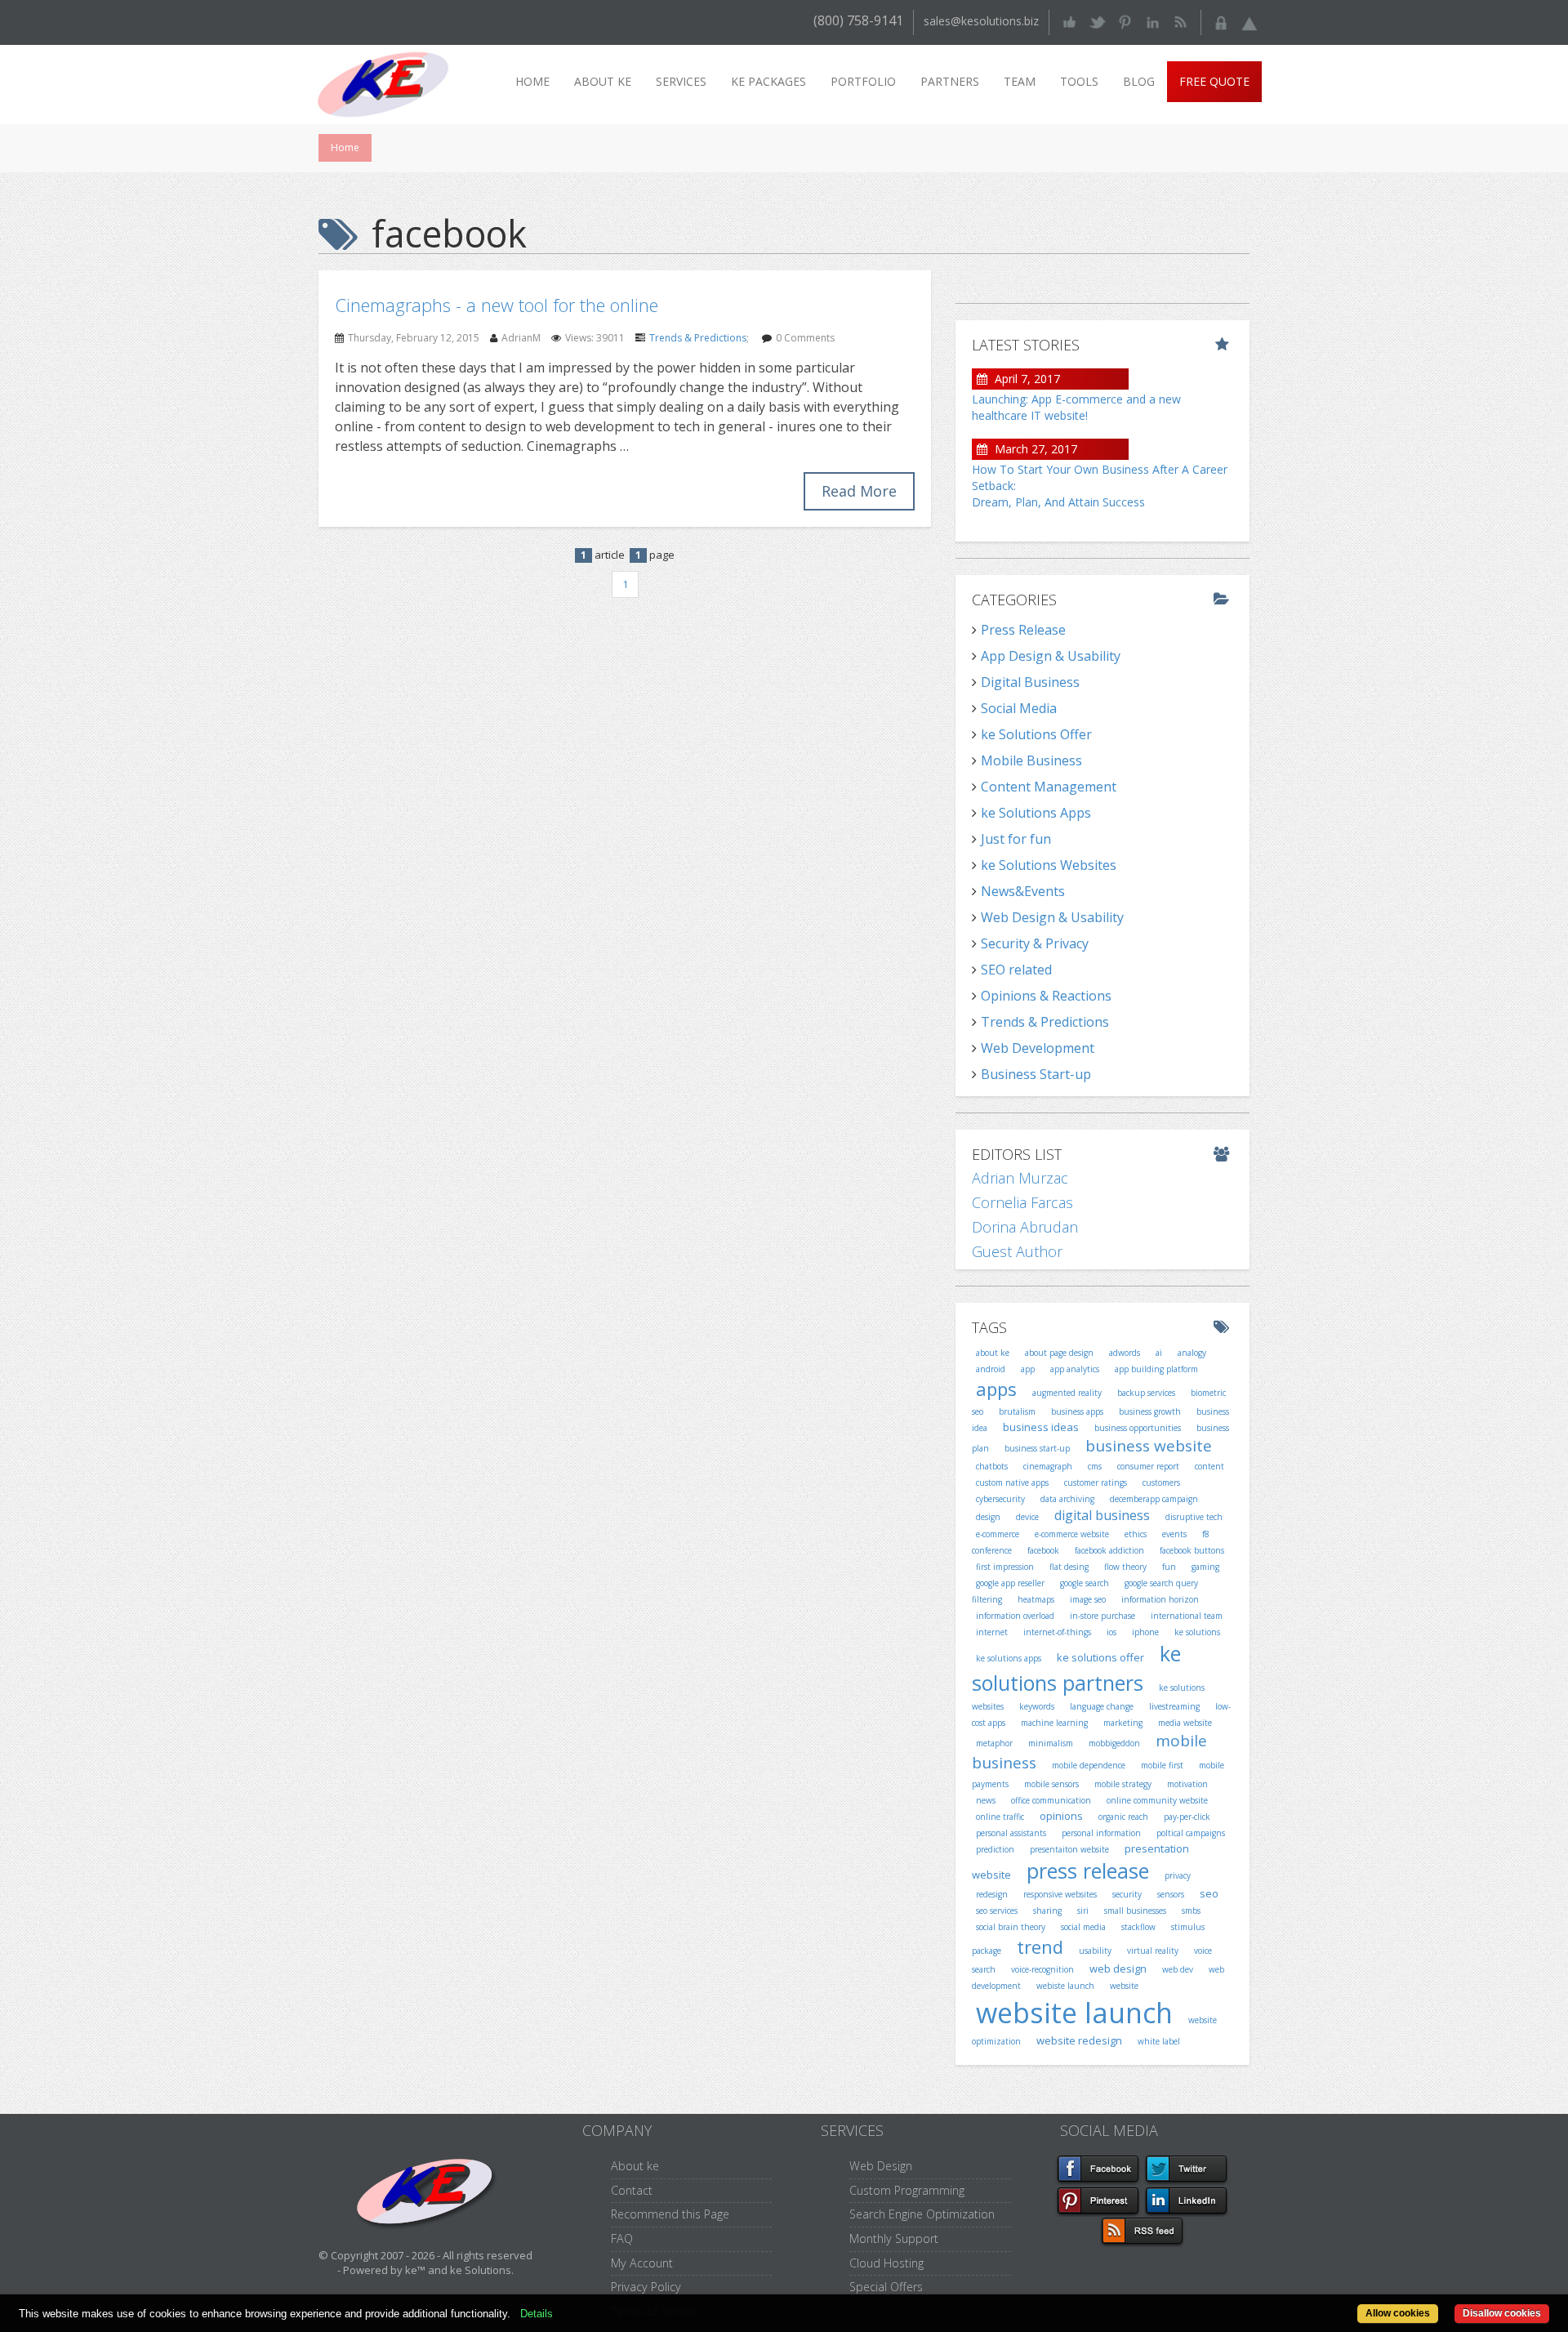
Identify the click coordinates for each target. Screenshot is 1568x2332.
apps (996, 1389)
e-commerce (998, 1534)
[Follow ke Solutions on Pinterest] (1125, 21)
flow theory (1125, 1567)
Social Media (1019, 708)
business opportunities (1138, 1428)
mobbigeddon (1114, 1743)
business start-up (1037, 1448)
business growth (1150, 1411)
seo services (997, 1911)
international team (1187, 1616)
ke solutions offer (1100, 1657)
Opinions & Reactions (1046, 996)
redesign (992, 1894)
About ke (603, 81)
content (1209, 1466)
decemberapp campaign (1154, 1499)
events (1174, 1534)
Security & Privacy (1035, 943)
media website (1185, 1723)
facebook (1043, 1550)
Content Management (1049, 787)
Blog (1139, 81)
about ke (993, 1353)
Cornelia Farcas (1022, 1202)
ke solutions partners (1076, 1668)
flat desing (1069, 1567)
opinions (1061, 1816)
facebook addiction (1109, 1550)
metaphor (994, 1743)
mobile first (1162, 1765)
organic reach (1123, 1817)
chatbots (992, 1466)
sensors (1171, 1894)
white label (1159, 2041)
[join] (1249, 21)
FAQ (622, 2238)
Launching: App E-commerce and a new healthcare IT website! (1076, 407)
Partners (950, 81)
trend (1040, 1946)
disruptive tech (1194, 1517)
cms (1095, 1466)
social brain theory (1011, 1927)
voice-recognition (1042, 1969)
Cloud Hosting (886, 2263)
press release (1088, 1871)
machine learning (1054, 1723)
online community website (1157, 1800)
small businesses (1135, 1911)
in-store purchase (1102, 1616)
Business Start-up (1036, 1074)
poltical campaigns (1191, 1833)
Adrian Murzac (1020, 1178)
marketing (1123, 1723)
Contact (632, 2190)
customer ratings (1096, 1483)
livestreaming (1174, 1706)
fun (1169, 1567)
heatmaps (1036, 1599)
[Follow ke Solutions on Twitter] (1097, 21)
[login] (1221, 21)
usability (1095, 1951)
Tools (1079, 81)
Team (1020, 81)
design (988, 1517)
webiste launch (1065, 1986)
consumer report (1148, 1466)
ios (1111, 1632)
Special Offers (886, 2287)
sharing (1047, 1911)
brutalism (1017, 1411)
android (991, 1369)
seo (1209, 1893)
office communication (1051, 1800)
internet (992, 1632)
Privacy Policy (646, 2287)
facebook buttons (1192, 1550)
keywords (1037, 1706)
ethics (1136, 1534)
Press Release (1023, 630)
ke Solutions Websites (1049, 865)
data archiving (1067, 1499)
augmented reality (1067, 1393)
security (1127, 1894)
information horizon (1160, 1599)
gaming (1205, 1567)
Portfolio (863, 81)
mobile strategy (1123, 1784)
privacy (1178, 1875)
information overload (1015, 1616)
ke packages (768, 81)
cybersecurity (1000, 1499)
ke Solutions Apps (1036, 813)
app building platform (1156, 1369)
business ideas (1041, 1427)
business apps (1077, 1411)
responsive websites (1060, 1894)
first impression (1005, 1567)
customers (1161, 1483)
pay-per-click (1187, 1817)
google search (1085, 1583)
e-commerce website (1072, 1534)
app (1028, 1369)
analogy (1192, 1353)
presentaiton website (1069, 1849)
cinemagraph (1048, 1466)
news (986, 1800)
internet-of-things (1057, 1632)
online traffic (1000, 1817)
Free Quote (1214, 81)
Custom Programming (907, 2190)
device (1027, 1517)
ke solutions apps (1009, 1658)
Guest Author (1017, 1251)
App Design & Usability (1051, 656)
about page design (1059, 1353)
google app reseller (1010, 1583)
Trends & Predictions (698, 338)
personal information (1101, 1833)
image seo (1088, 1599)
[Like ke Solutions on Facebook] (1069, 21)
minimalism (1051, 1743)
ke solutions (1197, 1632)
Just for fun (1016, 839)
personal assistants (1011, 1833)
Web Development (1038, 1048)
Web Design (881, 2166)
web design (1118, 1969)
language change (1102, 1706)
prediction (995, 1849)
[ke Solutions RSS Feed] (1180, 21)
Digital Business (1030, 682)
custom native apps (1012, 1483)
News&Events (1023, 891)
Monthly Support (894, 2238)
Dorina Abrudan (1025, 1227)
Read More (859, 491)
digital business (1102, 1515)
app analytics (1075, 1369)
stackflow (1138, 1927)
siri (1083, 1911)
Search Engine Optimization (922, 2214)
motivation (1187, 1784)
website (1124, 1986)
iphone (1145, 1632)
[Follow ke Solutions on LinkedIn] (1153, 21)
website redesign (1079, 2040)
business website (1149, 1446)
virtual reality (1153, 1951)
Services (681, 81)
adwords (1125, 1353)
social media (1083, 1927)
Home (532, 81)
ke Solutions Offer (1036, 734)
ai (1159, 1353)
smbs (1191, 1911)
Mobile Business (1031, 760)
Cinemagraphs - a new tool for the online (497, 305)
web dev (1178, 1969)
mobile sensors (1051, 1784)
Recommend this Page (670, 2214)
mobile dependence (1089, 1765)
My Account (642, 2263)
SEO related (1016, 970)
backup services (1146, 1393)
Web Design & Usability (1052, 917)
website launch (1074, 2013)
